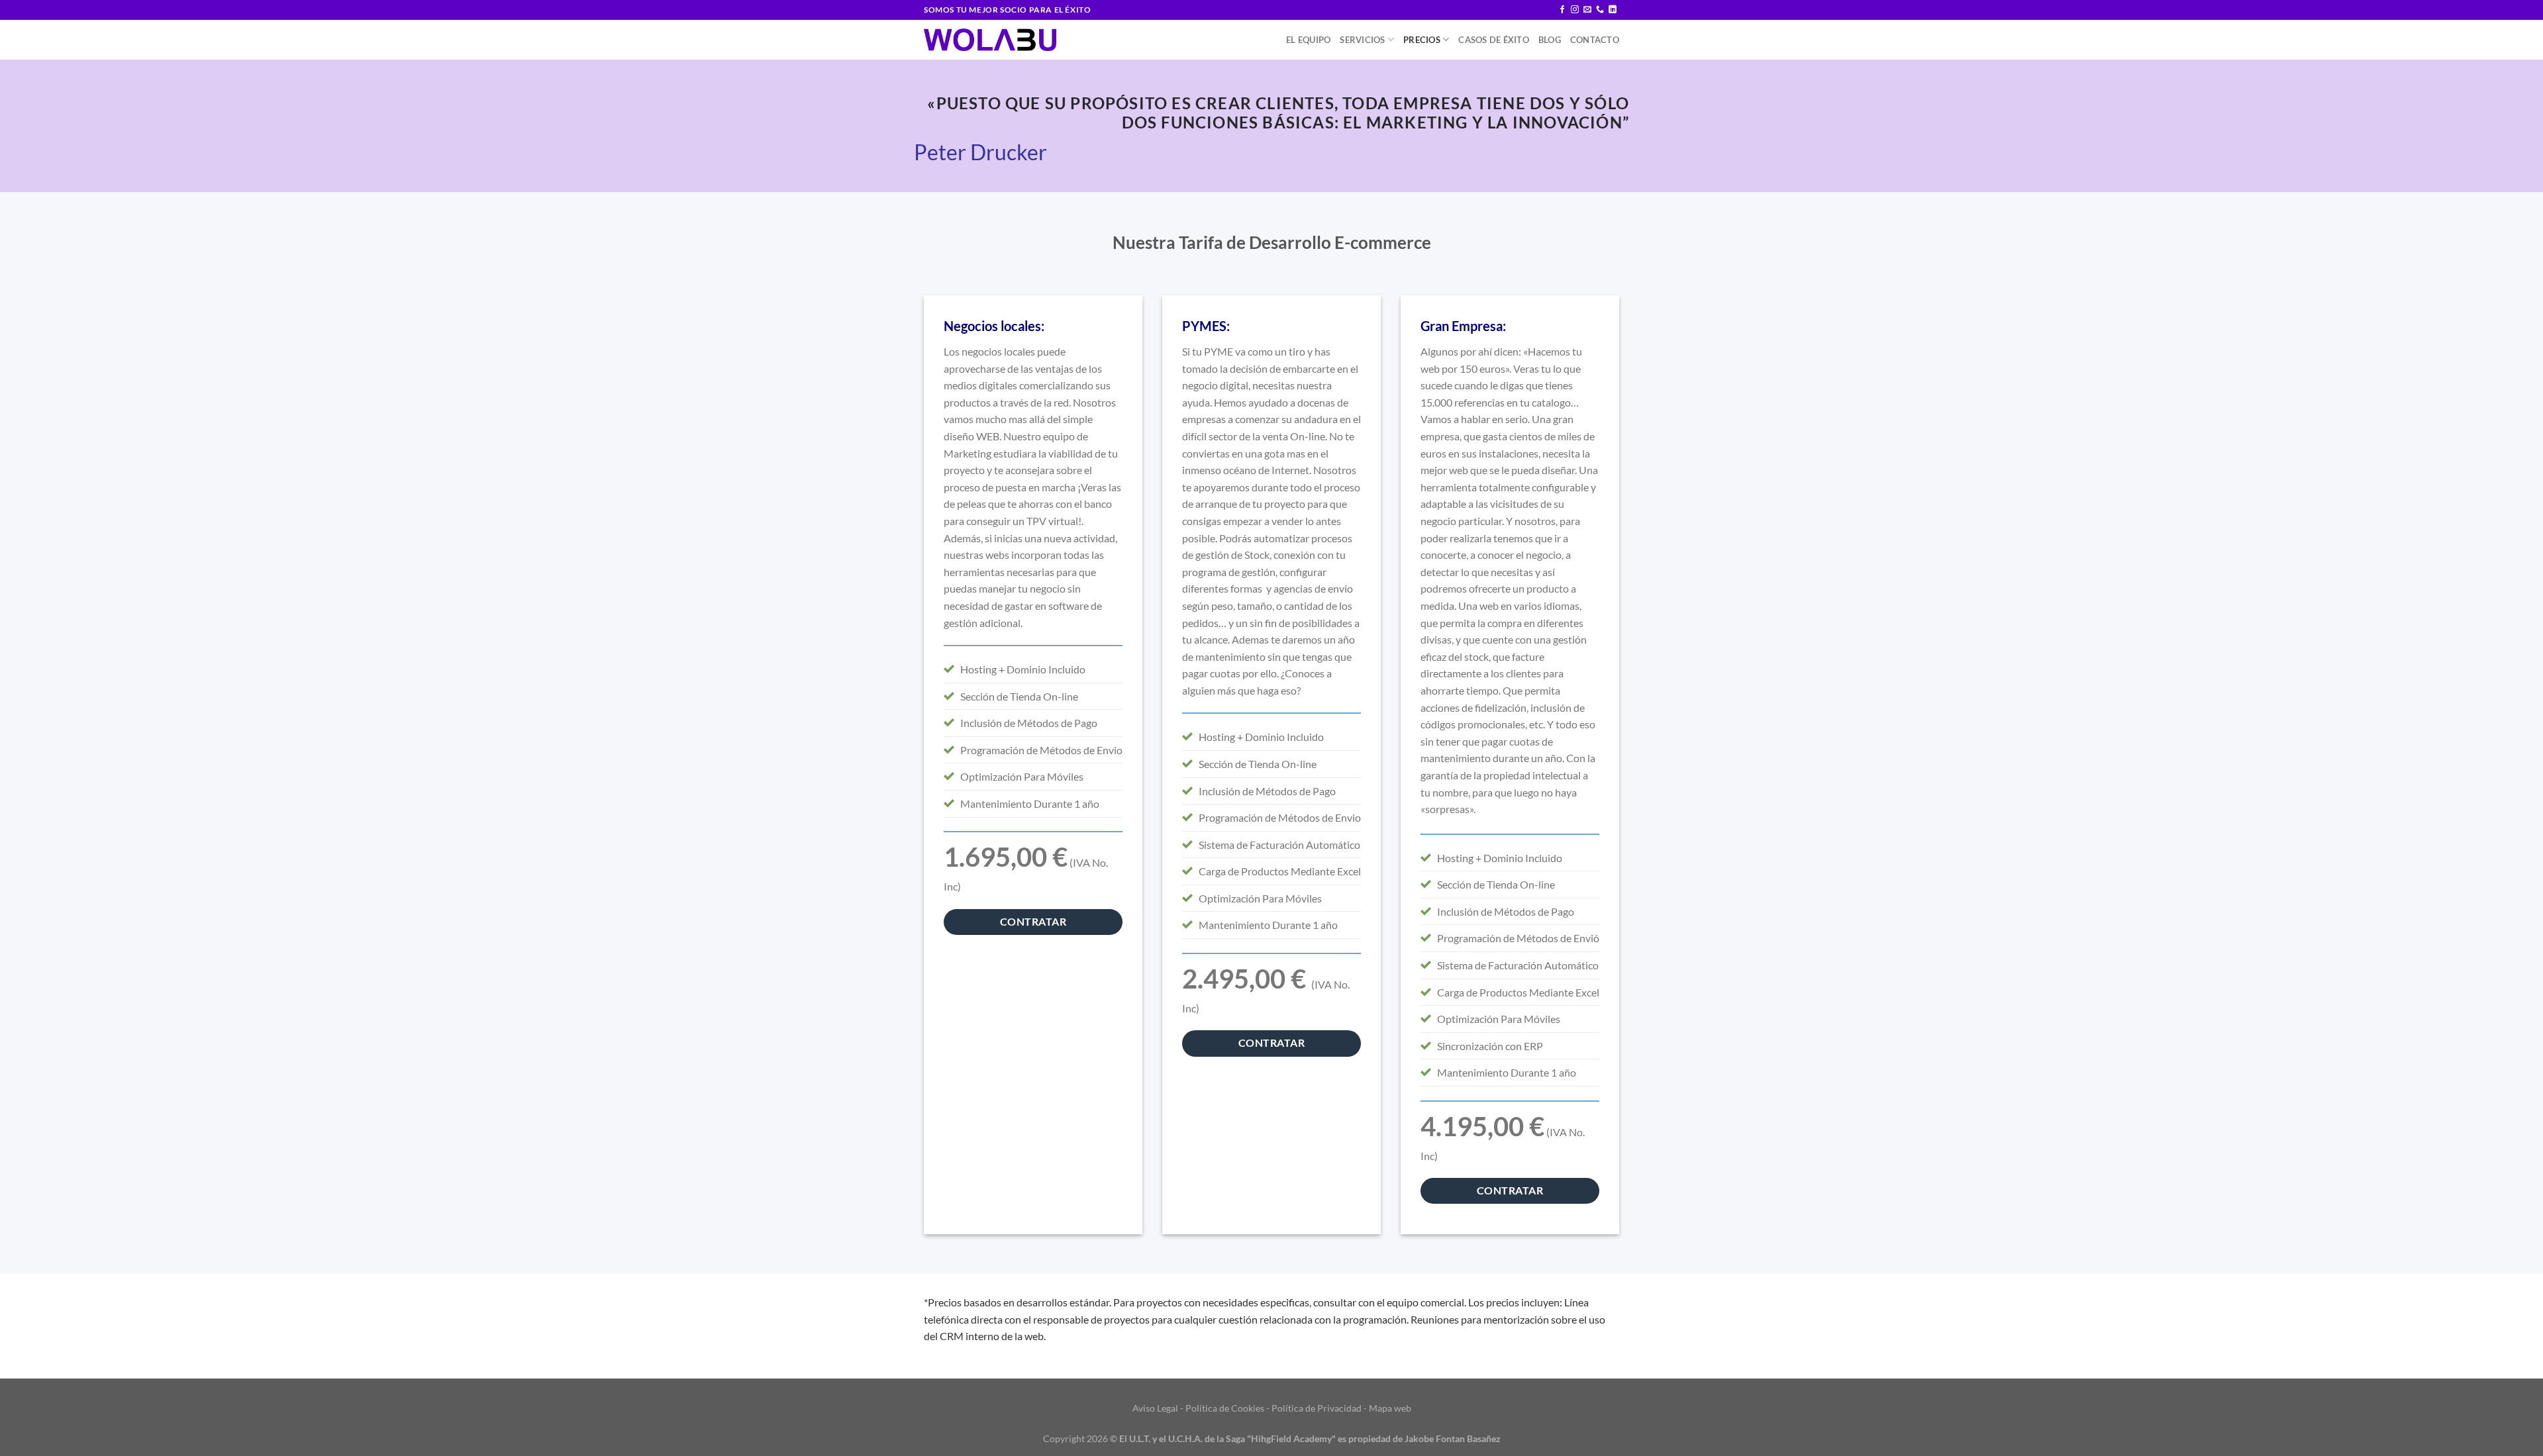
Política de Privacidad (1317, 1408)
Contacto (1595, 40)
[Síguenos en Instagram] (1575, 10)
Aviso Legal (1155, 1408)
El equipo (1308, 40)
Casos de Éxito (1494, 40)
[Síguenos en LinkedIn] (1613, 10)
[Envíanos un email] (1587, 10)
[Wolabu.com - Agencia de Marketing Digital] (990, 40)
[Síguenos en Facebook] (1562, 10)
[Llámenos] (1600, 10)
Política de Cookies (1225, 1408)
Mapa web (1390, 1408)
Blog (1550, 40)
